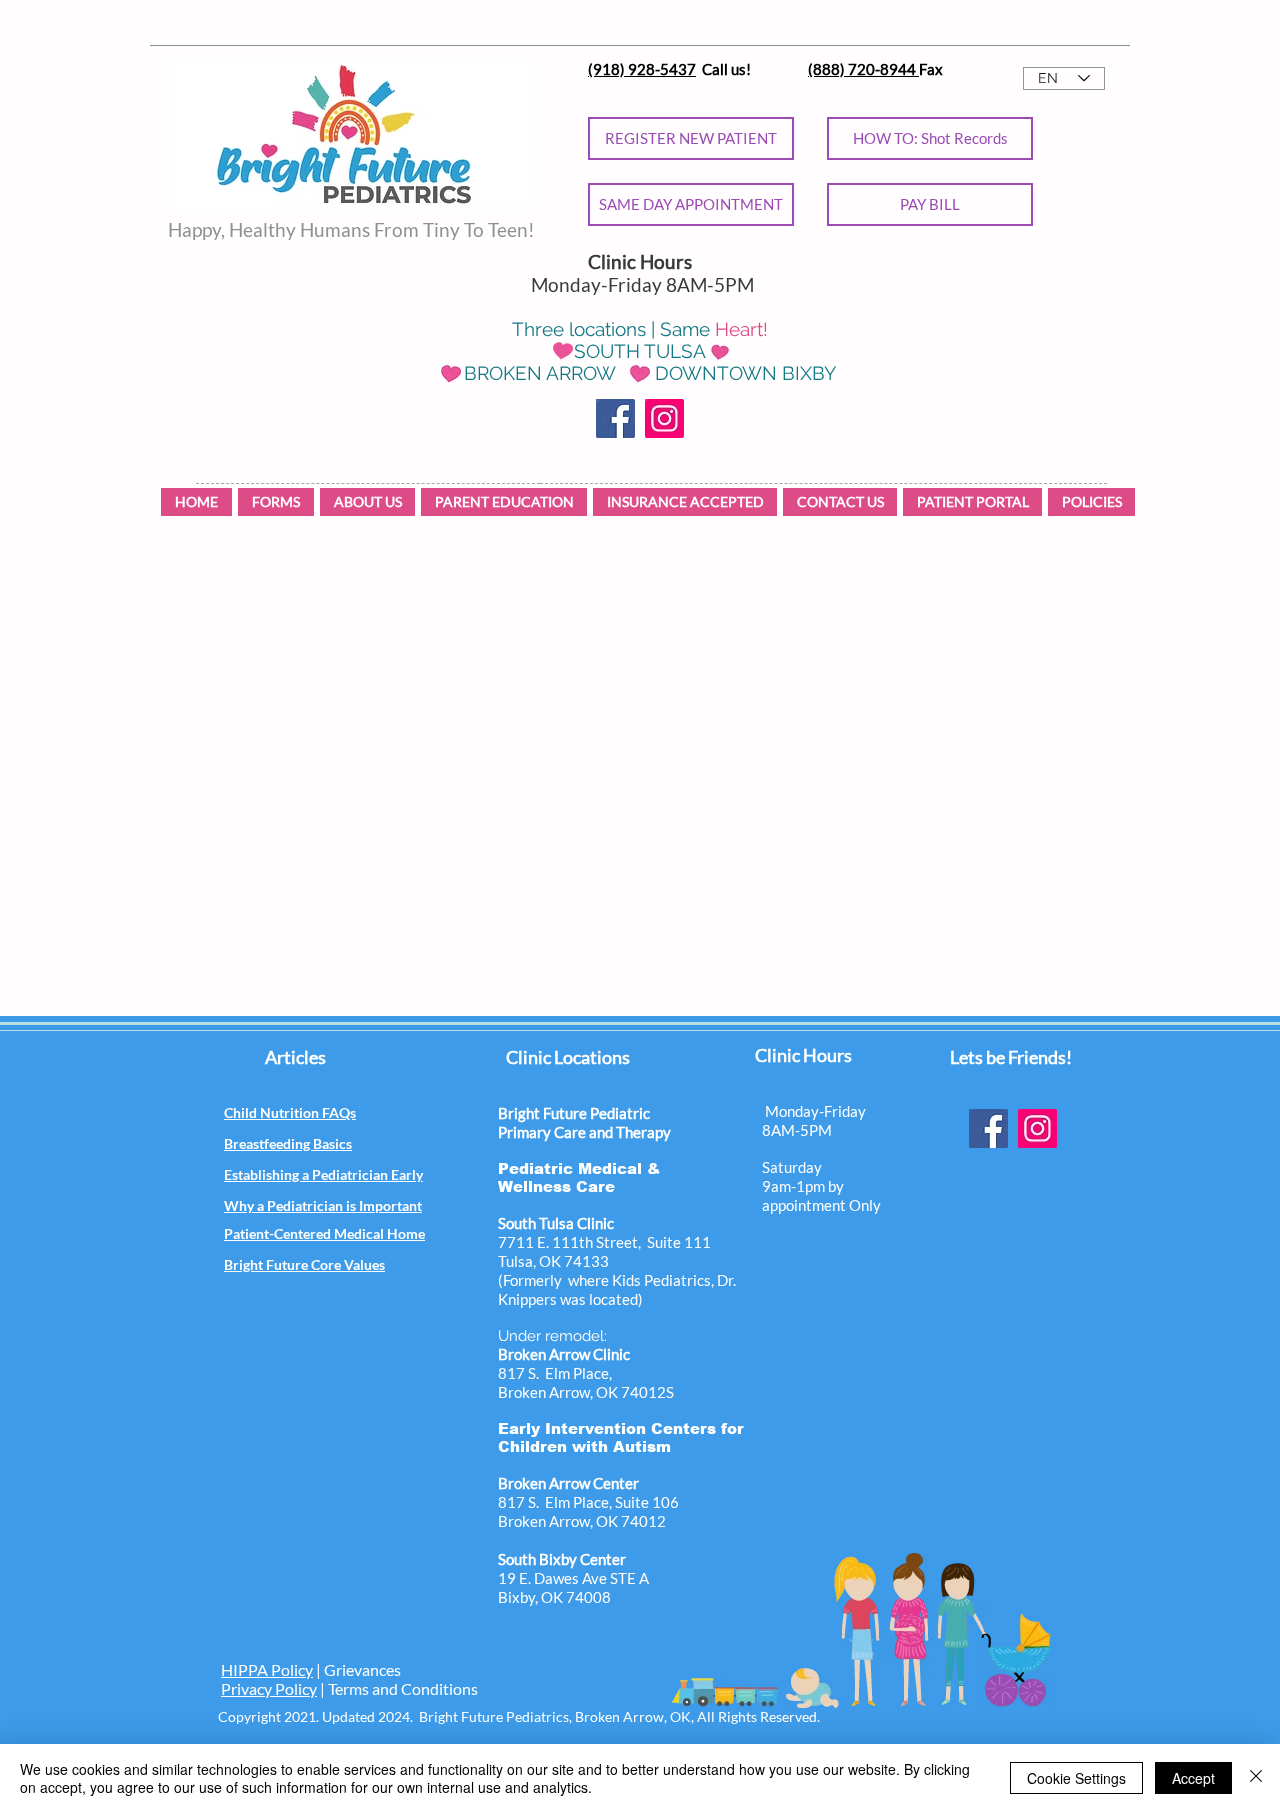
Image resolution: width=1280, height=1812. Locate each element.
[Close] (1256, 1778)
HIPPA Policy (267, 1669)
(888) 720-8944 (863, 69)
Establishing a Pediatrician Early (323, 1174)
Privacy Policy (269, 1688)
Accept (1193, 1778)
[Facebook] (615, 418)
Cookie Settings (1076, 1778)
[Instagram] (664, 418)
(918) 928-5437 (642, 69)
